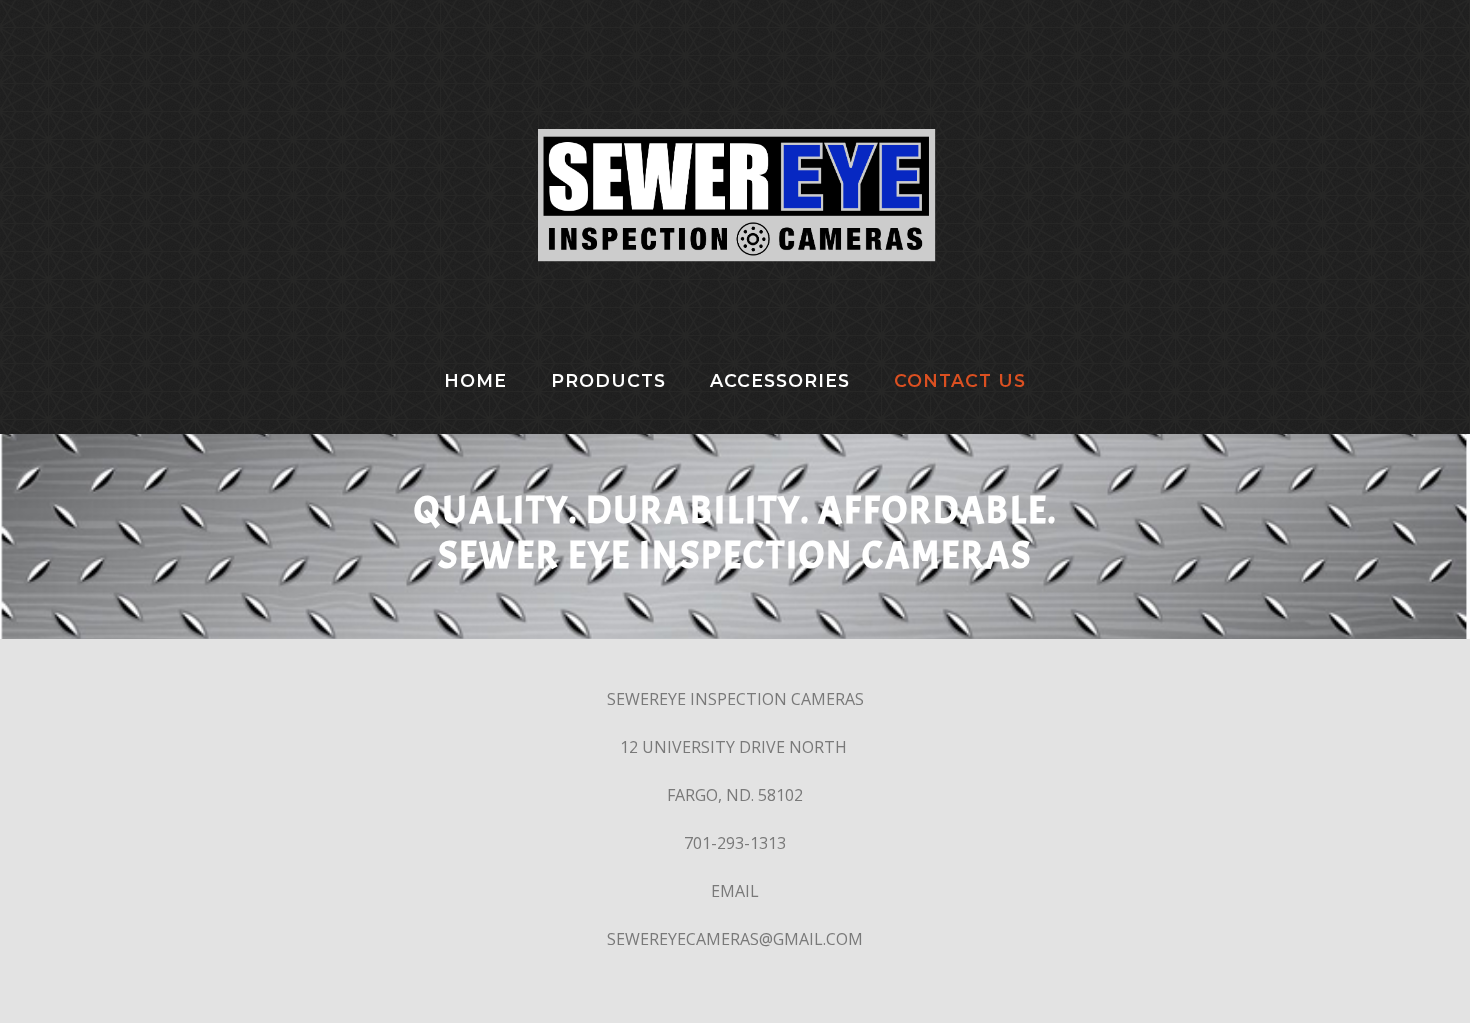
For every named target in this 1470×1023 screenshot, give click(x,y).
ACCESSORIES (780, 380)
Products (608, 380)
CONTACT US (960, 380)
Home (475, 380)
